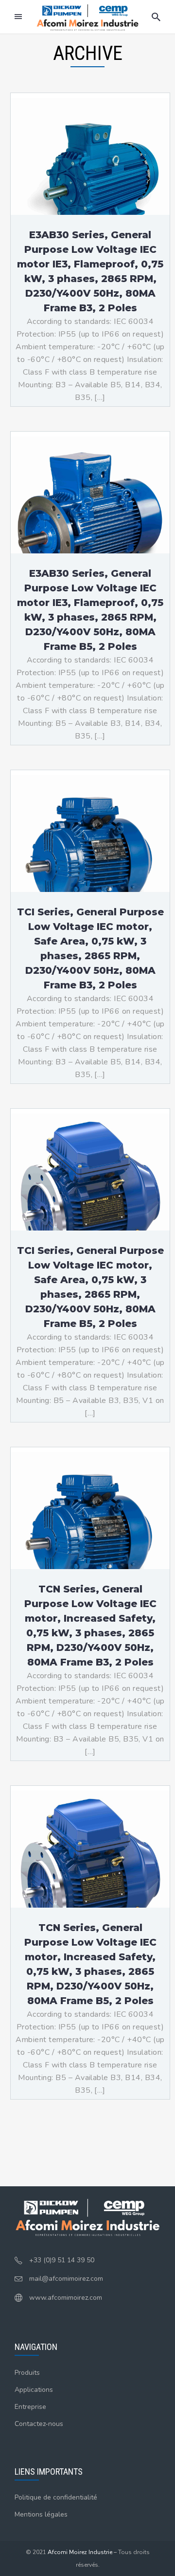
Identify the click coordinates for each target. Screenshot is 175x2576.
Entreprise (30, 2407)
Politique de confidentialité (56, 2497)
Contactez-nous (39, 2424)
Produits (27, 2373)
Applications (34, 2390)
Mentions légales (41, 2514)
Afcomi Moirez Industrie (80, 2552)
